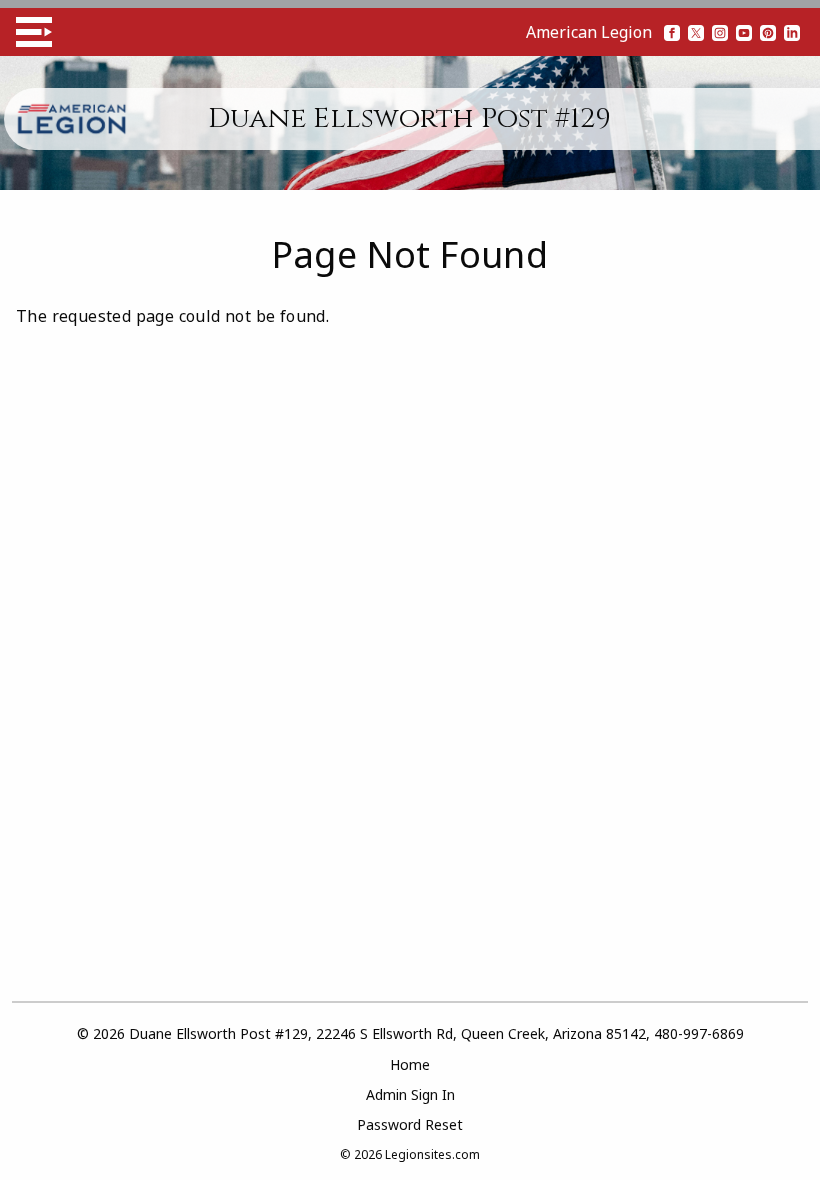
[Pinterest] (768, 32)
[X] (696, 32)
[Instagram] (720, 32)
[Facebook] (672, 32)
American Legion (589, 32)
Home (410, 1064)
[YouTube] (744, 32)
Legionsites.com (432, 1154)
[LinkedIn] (792, 32)
